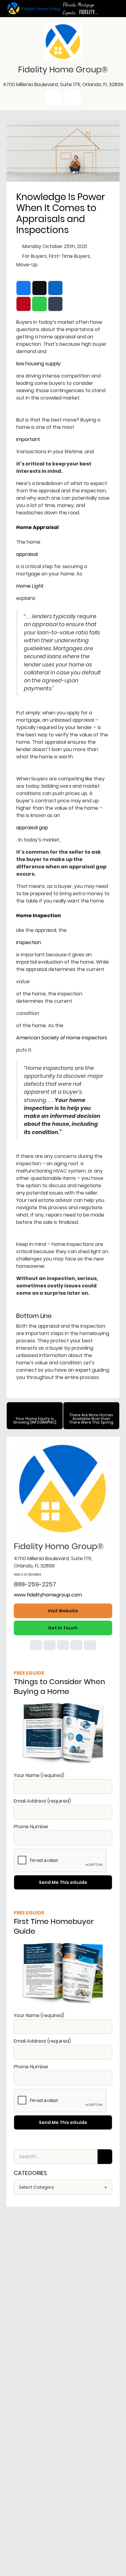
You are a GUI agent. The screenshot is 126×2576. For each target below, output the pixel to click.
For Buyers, (35, 256)
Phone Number (31, 1827)
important (28, 439)
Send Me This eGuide (63, 1882)
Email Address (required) (42, 1801)
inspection (29, 942)
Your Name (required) (39, 1775)
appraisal (27, 554)
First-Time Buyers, (70, 256)
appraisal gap (32, 828)
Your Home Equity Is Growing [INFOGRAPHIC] (35, 1420)
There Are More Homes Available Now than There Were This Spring (91, 1419)
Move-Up (27, 265)
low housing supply (38, 364)
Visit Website (63, 1611)
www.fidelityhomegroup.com (48, 1595)
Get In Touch (63, 1628)
